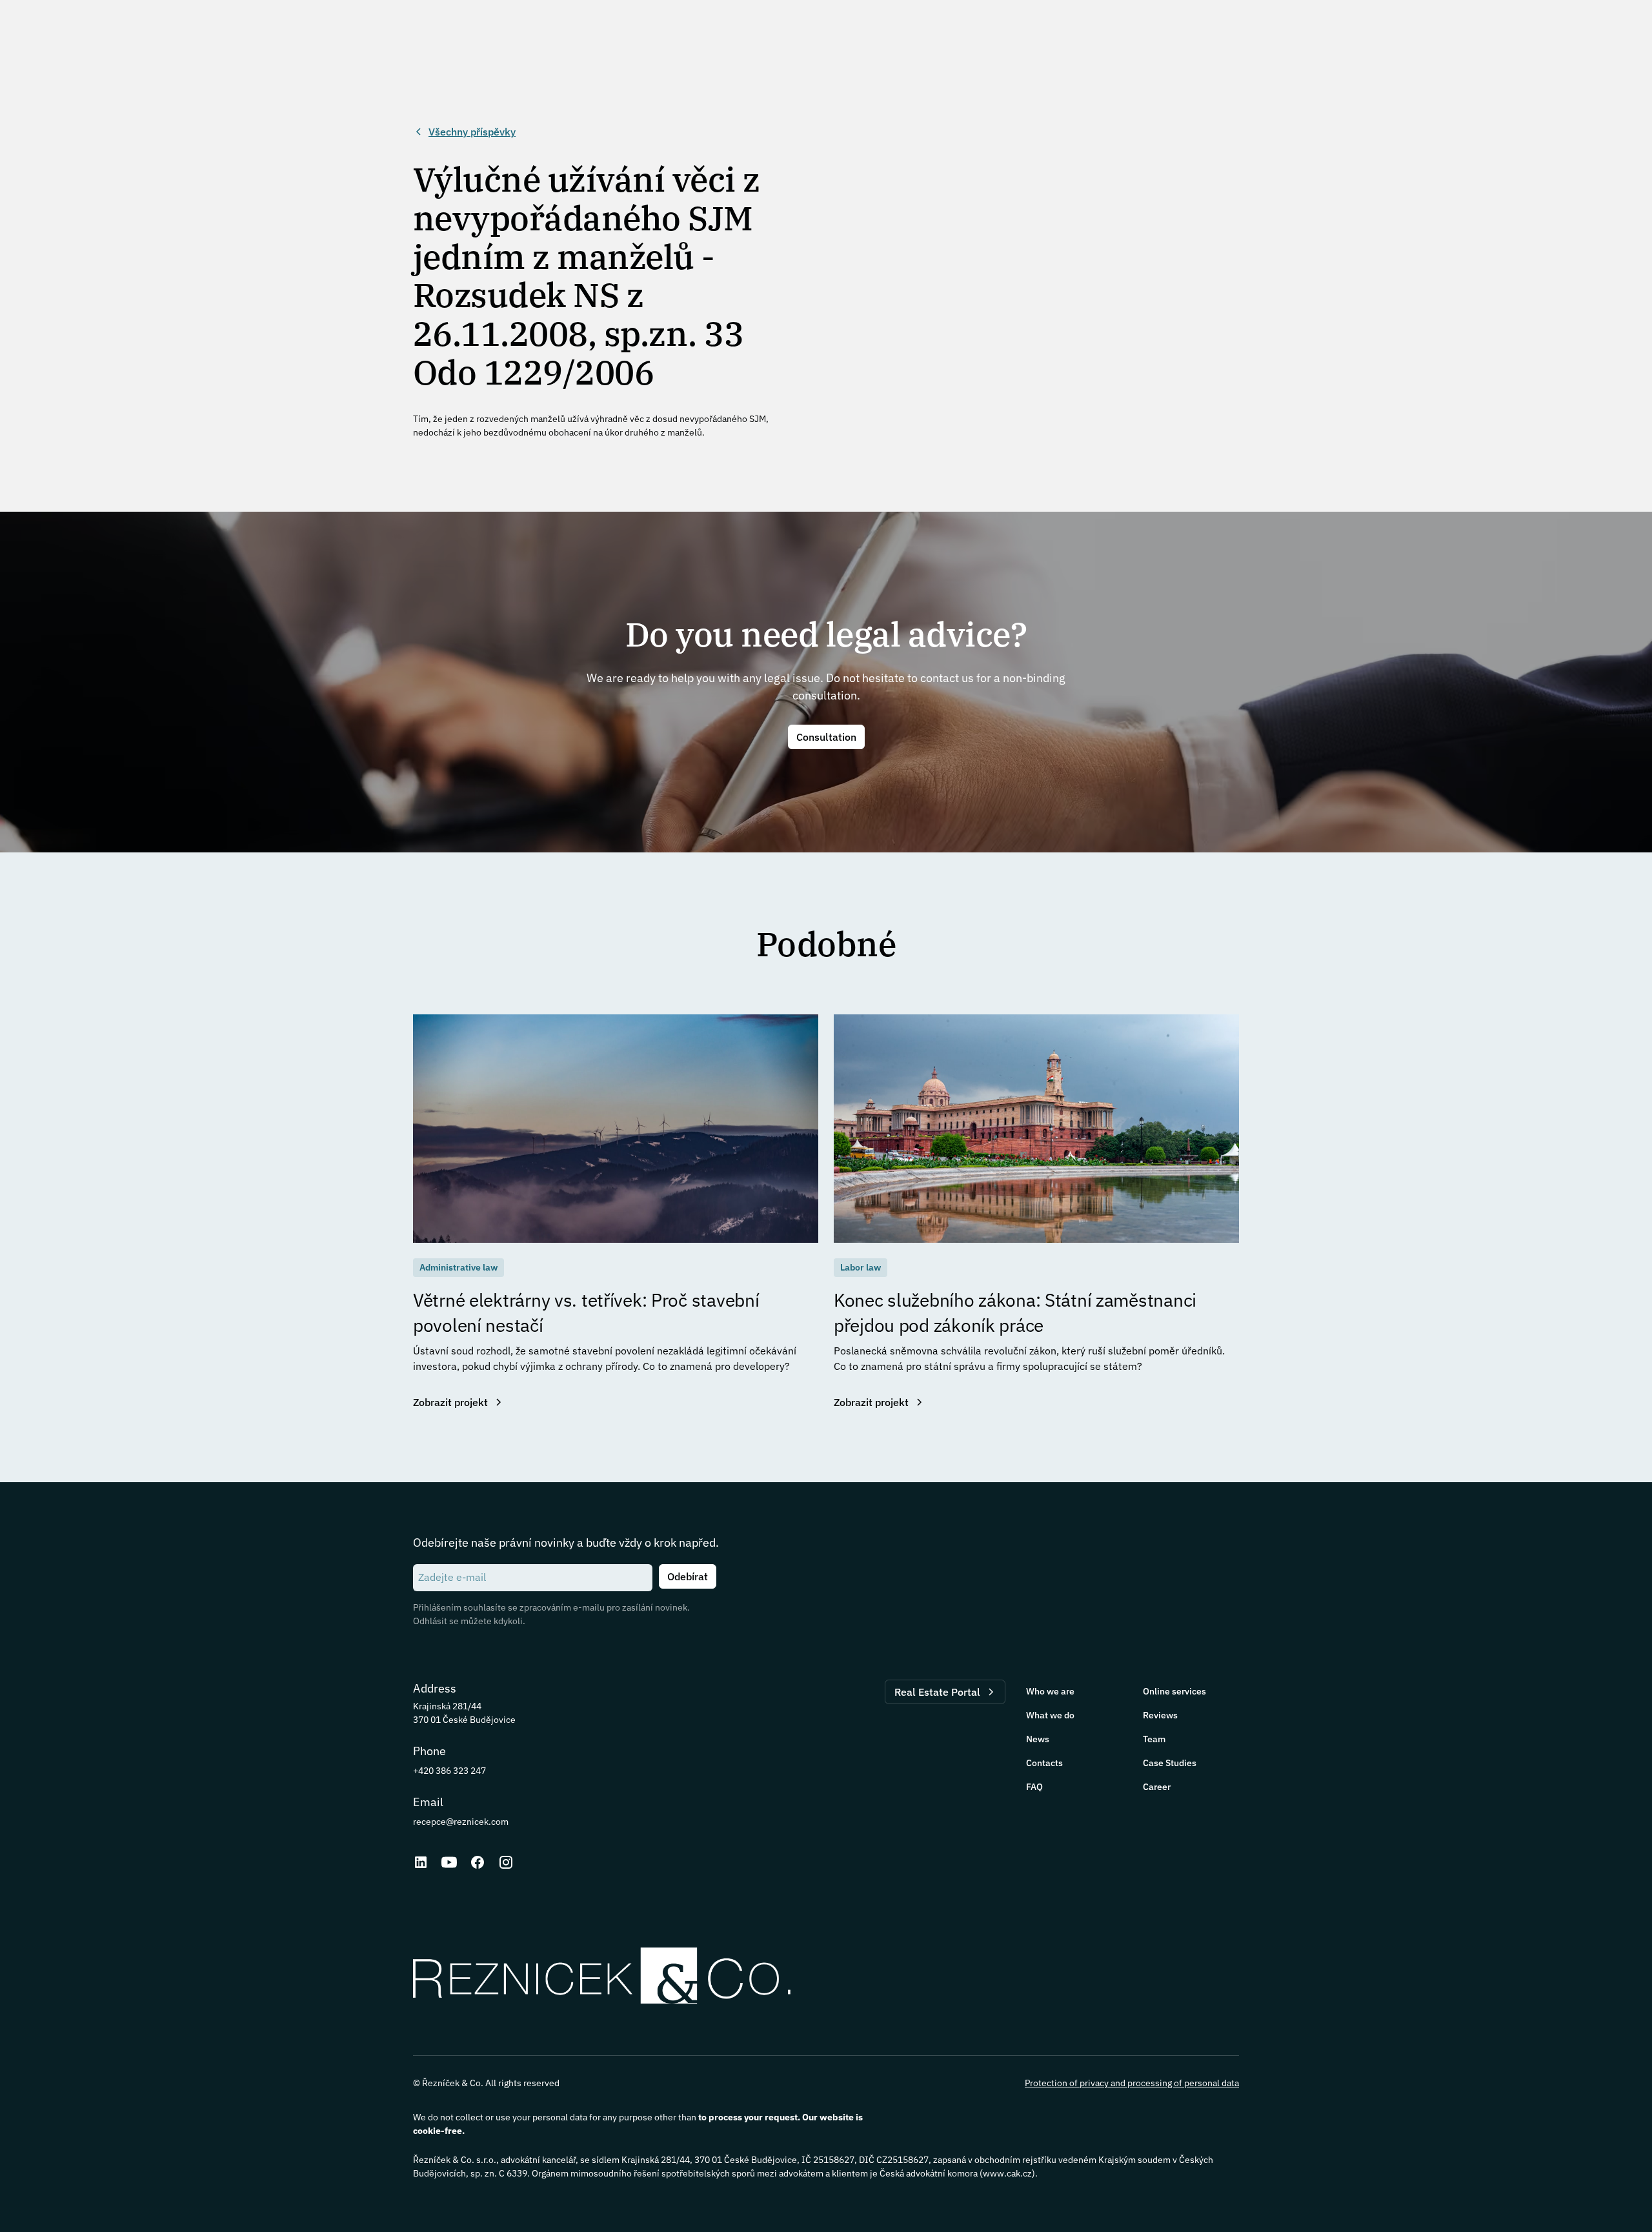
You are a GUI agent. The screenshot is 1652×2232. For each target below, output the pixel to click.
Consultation (826, 737)
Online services (1174, 1691)
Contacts (1044, 1763)
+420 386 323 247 (449, 1771)
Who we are (1050, 1691)
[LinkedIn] (421, 1862)
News (1038, 1739)
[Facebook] (478, 1862)
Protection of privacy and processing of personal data (1132, 2083)
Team (1154, 1739)
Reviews (1160, 1715)
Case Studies (1170, 1763)
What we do (1050, 1715)
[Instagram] (506, 1862)
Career (1157, 1787)
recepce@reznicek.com (461, 1822)
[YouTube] (449, 1862)
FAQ (1034, 1787)
